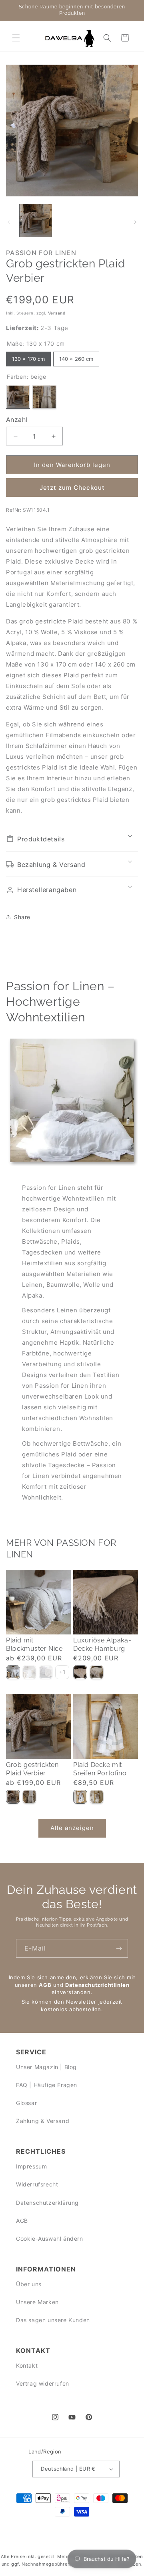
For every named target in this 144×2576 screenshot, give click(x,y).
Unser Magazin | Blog (46, 2067)
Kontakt (27, 2365)
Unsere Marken (37, 2302)
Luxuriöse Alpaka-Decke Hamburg (102, 1644)
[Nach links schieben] (9, 222)
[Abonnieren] (119, 1948)
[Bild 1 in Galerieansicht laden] (36, 220)
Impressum (31, 2166)
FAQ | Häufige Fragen (47, 2085)
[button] (16, 38)
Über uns (29, 2284)
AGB (45, 1985)
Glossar (26, 2103)
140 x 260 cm (76, 357)
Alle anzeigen (72, 1828)
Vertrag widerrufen (43, 2383)
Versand (57, 313)
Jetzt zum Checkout (72, 488)
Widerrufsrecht (37, 2184)
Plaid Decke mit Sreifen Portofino (100, 1769)
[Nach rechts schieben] (135, 222)
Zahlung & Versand (43, 2121)
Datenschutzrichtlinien (97, 1985)
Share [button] (22, 917)
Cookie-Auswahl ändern (50, 2239)
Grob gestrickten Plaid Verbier (32, 1769)
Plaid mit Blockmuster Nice (34, 1644)
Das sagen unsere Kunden (53, 2320)
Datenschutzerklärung (47, 2203)
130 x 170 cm (28, 357)
